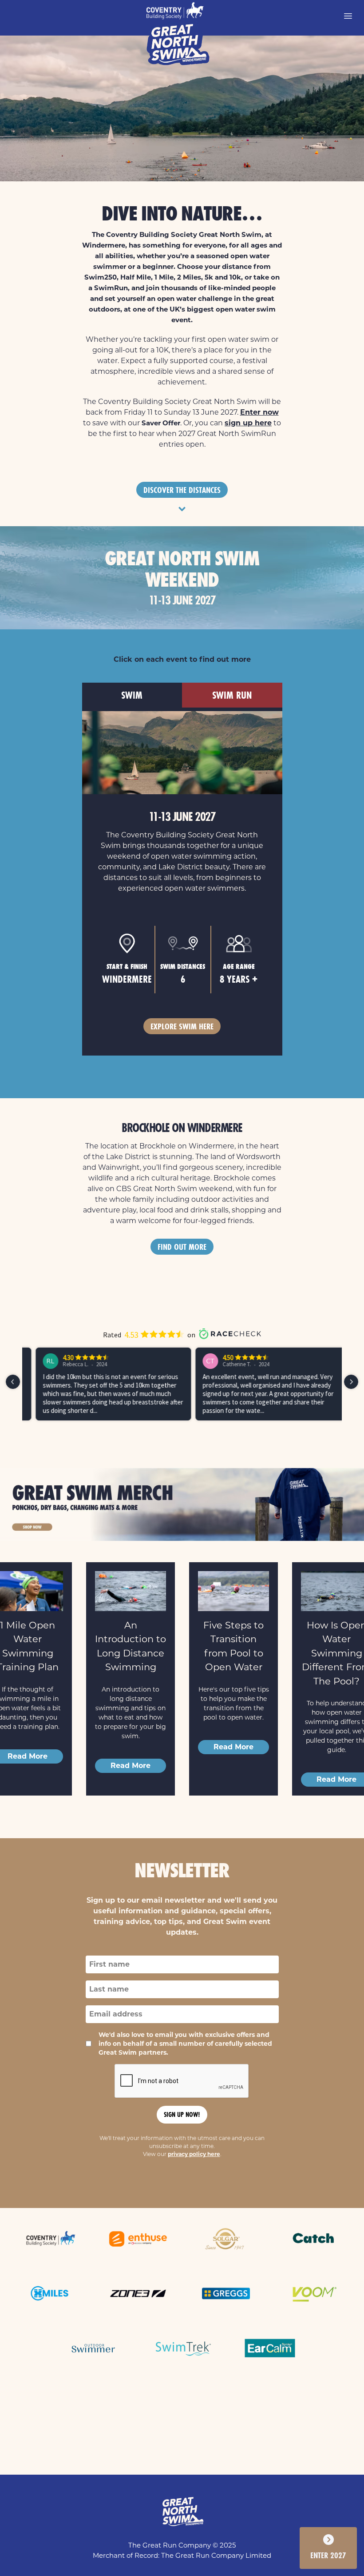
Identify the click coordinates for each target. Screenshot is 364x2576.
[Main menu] (348, 16)
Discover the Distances (182, 490)
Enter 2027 (328, 2555)
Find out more (182, 1247)
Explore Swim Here (182, 1026)
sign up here (248, 423)
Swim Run (232, 695)
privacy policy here (194, 2154)
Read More (131, 1766)
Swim (132, 695)
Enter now (259, 412)
